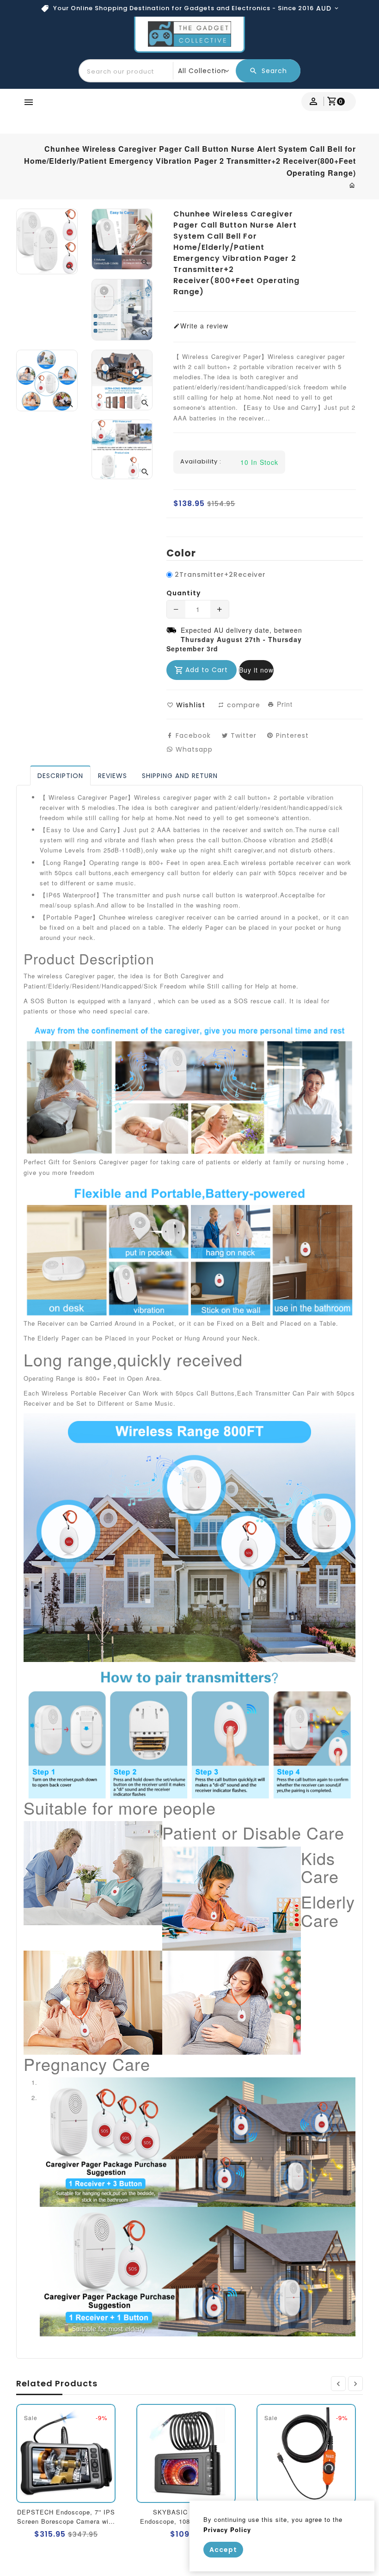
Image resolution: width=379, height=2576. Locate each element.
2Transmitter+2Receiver (220, 575)
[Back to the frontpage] (352, 185)
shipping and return (180, 776)
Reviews (113, 776)
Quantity (183, 593)
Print (284, 704)
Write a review (204, 326)
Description (60, 776)
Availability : (201, 462)
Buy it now (256, 670)
